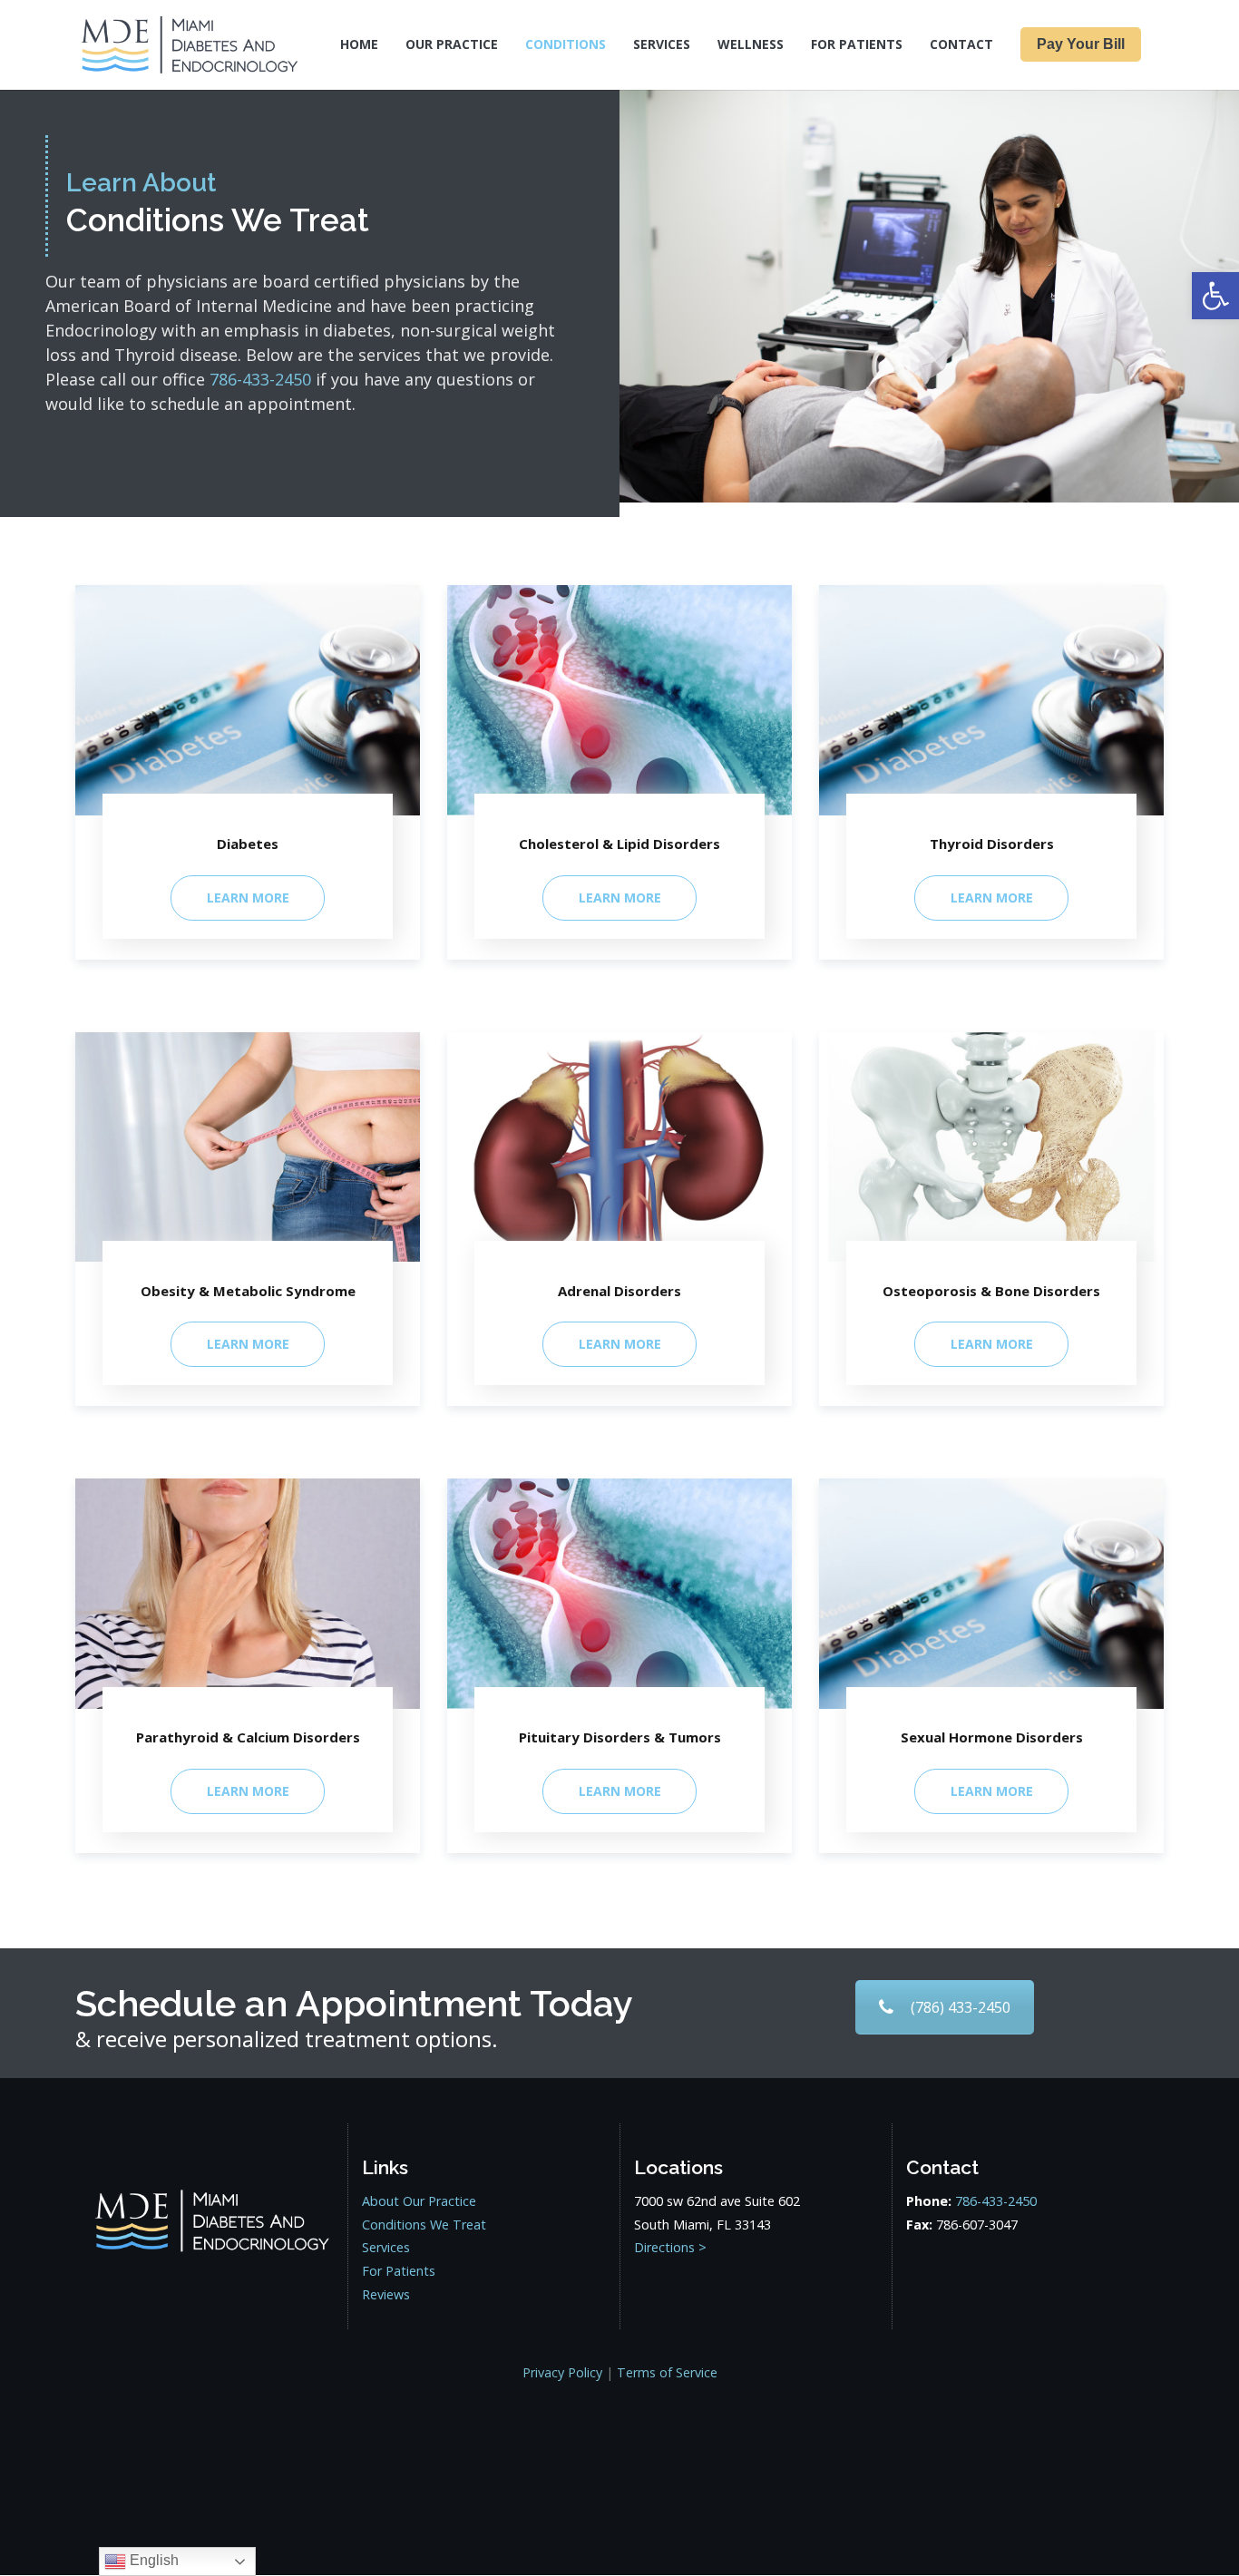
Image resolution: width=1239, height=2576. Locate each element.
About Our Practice (419, 2201)
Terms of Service (667, 2372)
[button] (1215, 296)
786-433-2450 (996, 2201)
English (152, 2560)
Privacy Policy (562, 2372)
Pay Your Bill (1081, 44)
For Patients (399, 2271)
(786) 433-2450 (961, 2007)
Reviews (386, 2294)
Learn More (248, 898)
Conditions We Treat (424, 2225)
